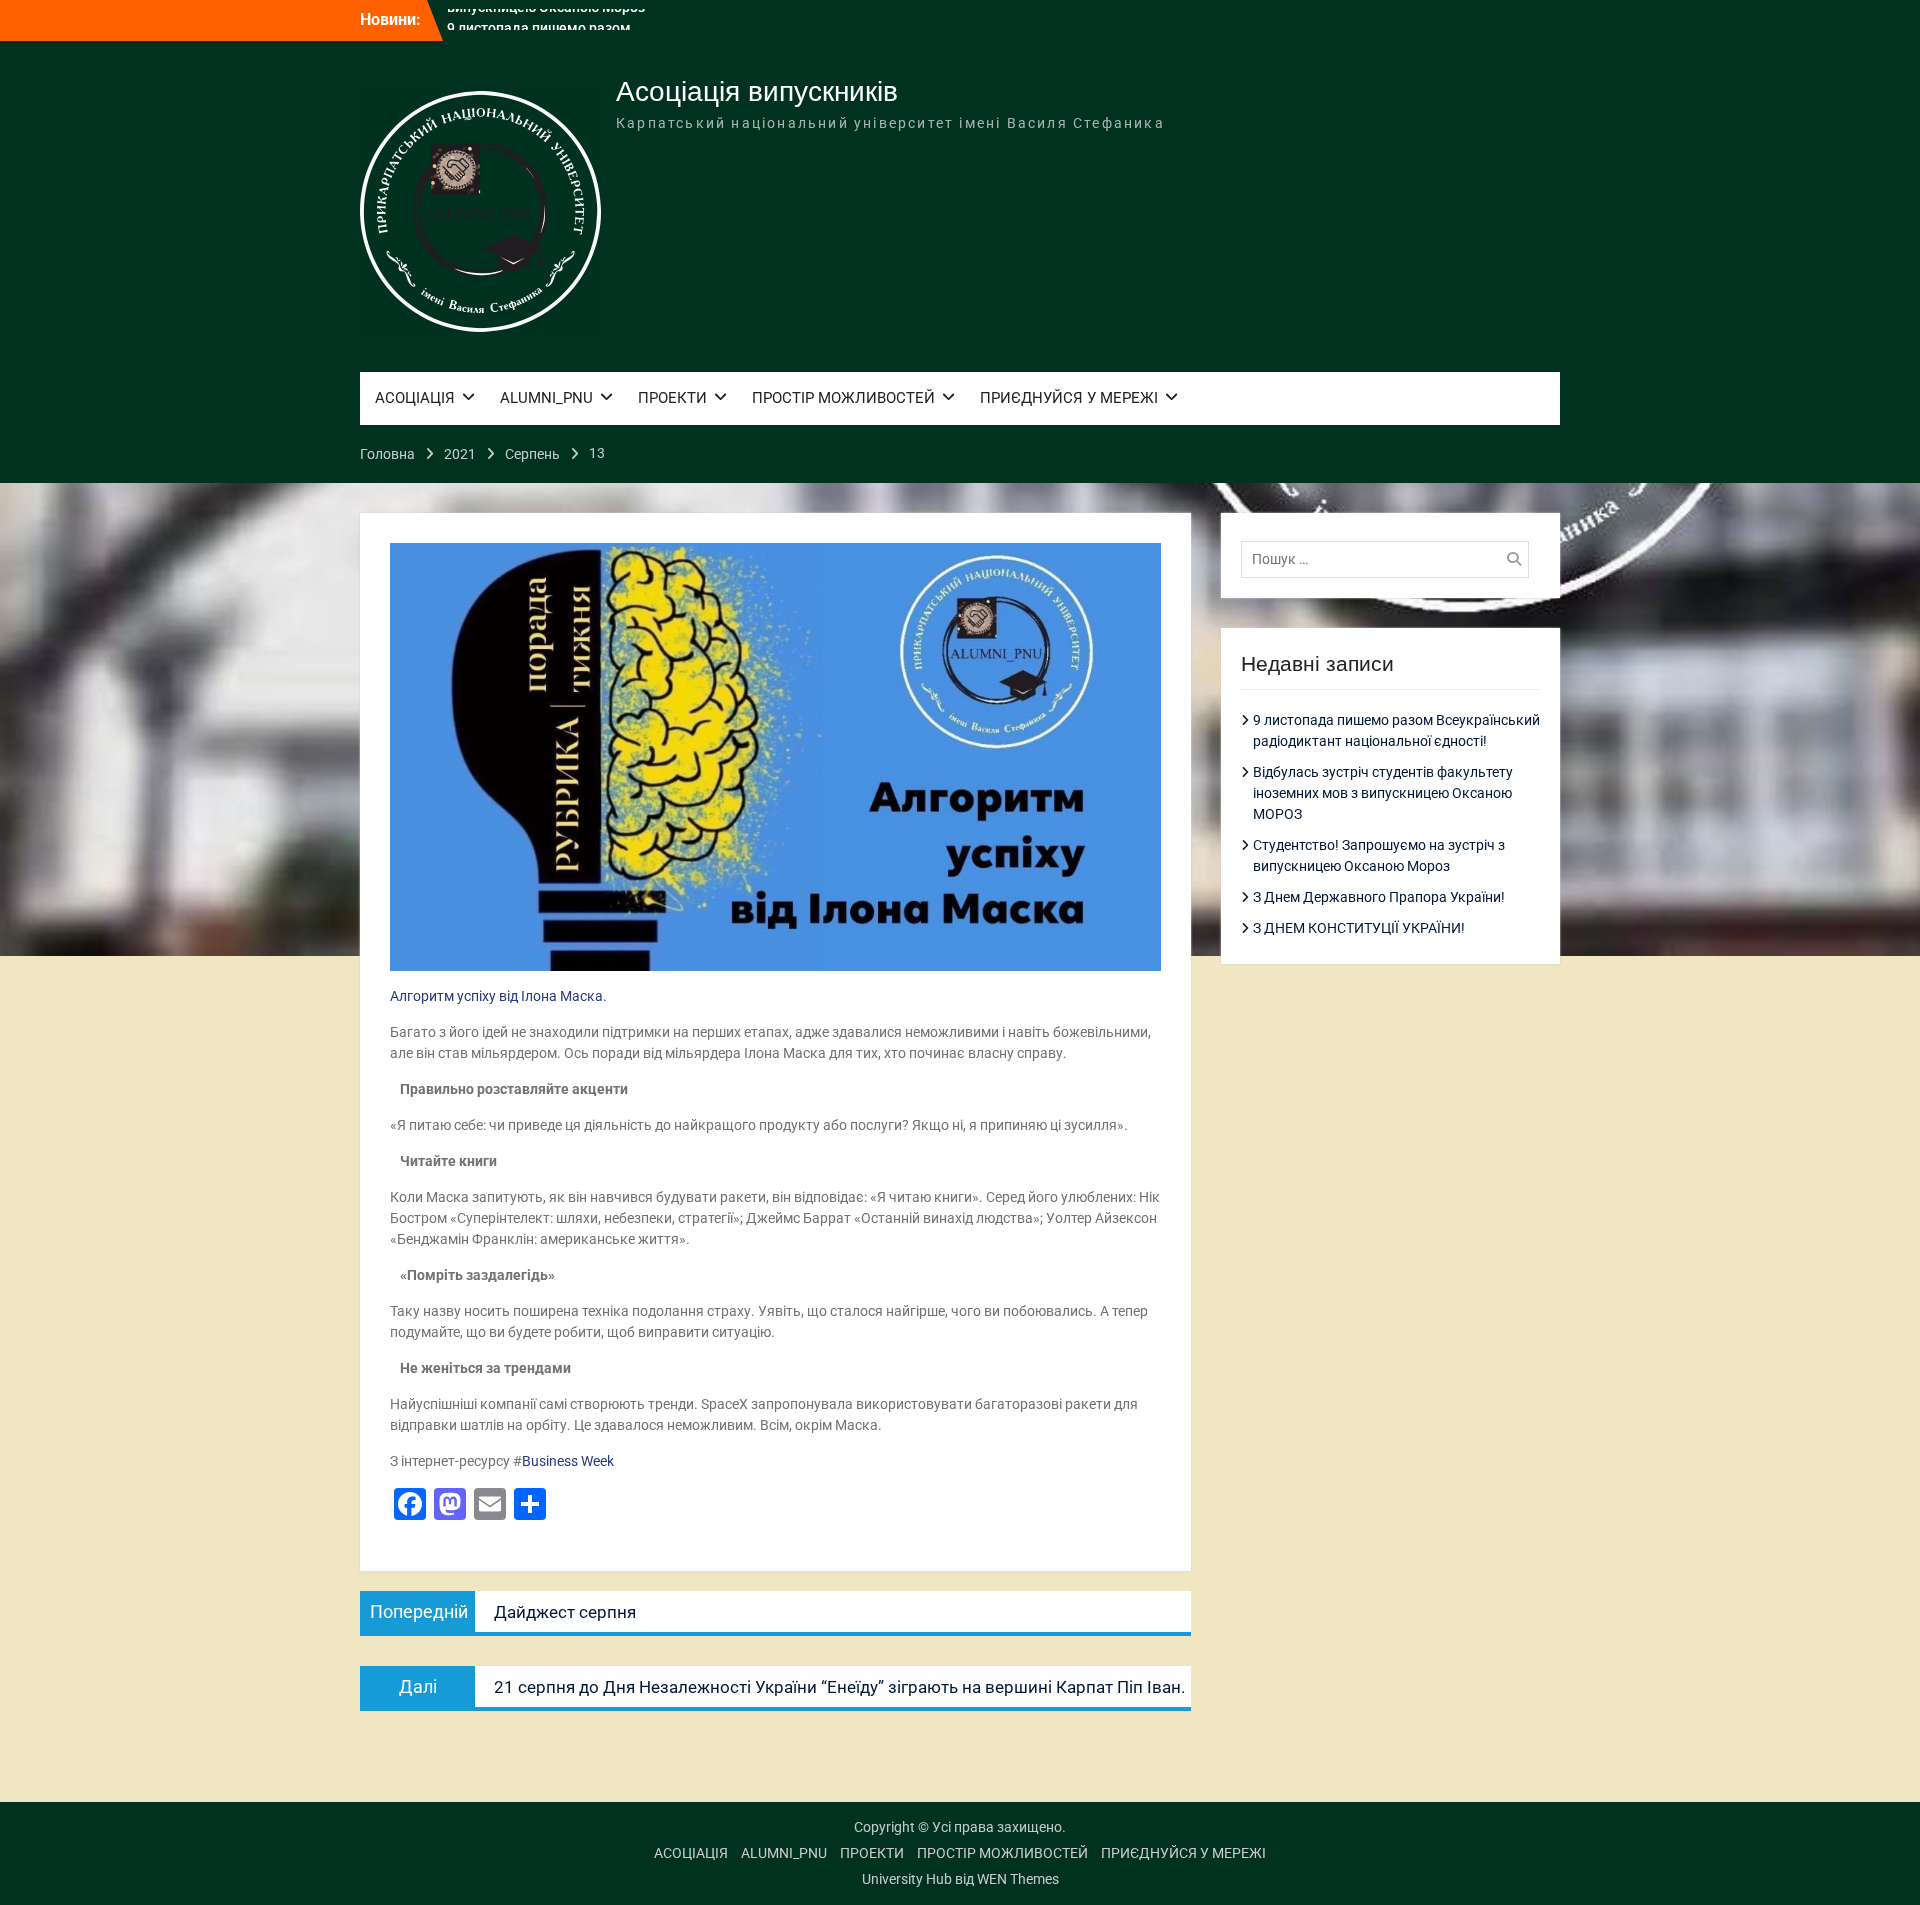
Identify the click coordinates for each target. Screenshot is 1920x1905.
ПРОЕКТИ (672, 398)
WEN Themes (1018, 1879)
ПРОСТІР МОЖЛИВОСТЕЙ (843, 398)
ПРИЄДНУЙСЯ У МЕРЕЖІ (1069, 398)
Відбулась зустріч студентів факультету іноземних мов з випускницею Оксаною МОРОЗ (1383, 793)
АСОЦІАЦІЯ (415, 398)
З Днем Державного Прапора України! (1379, 897)
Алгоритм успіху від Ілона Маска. (498, 996)
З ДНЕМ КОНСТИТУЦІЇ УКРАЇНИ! (1359, 928)
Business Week (568, 1461)
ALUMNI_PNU (546, 398)
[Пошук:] (1390, 559)
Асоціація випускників (757, 91)
